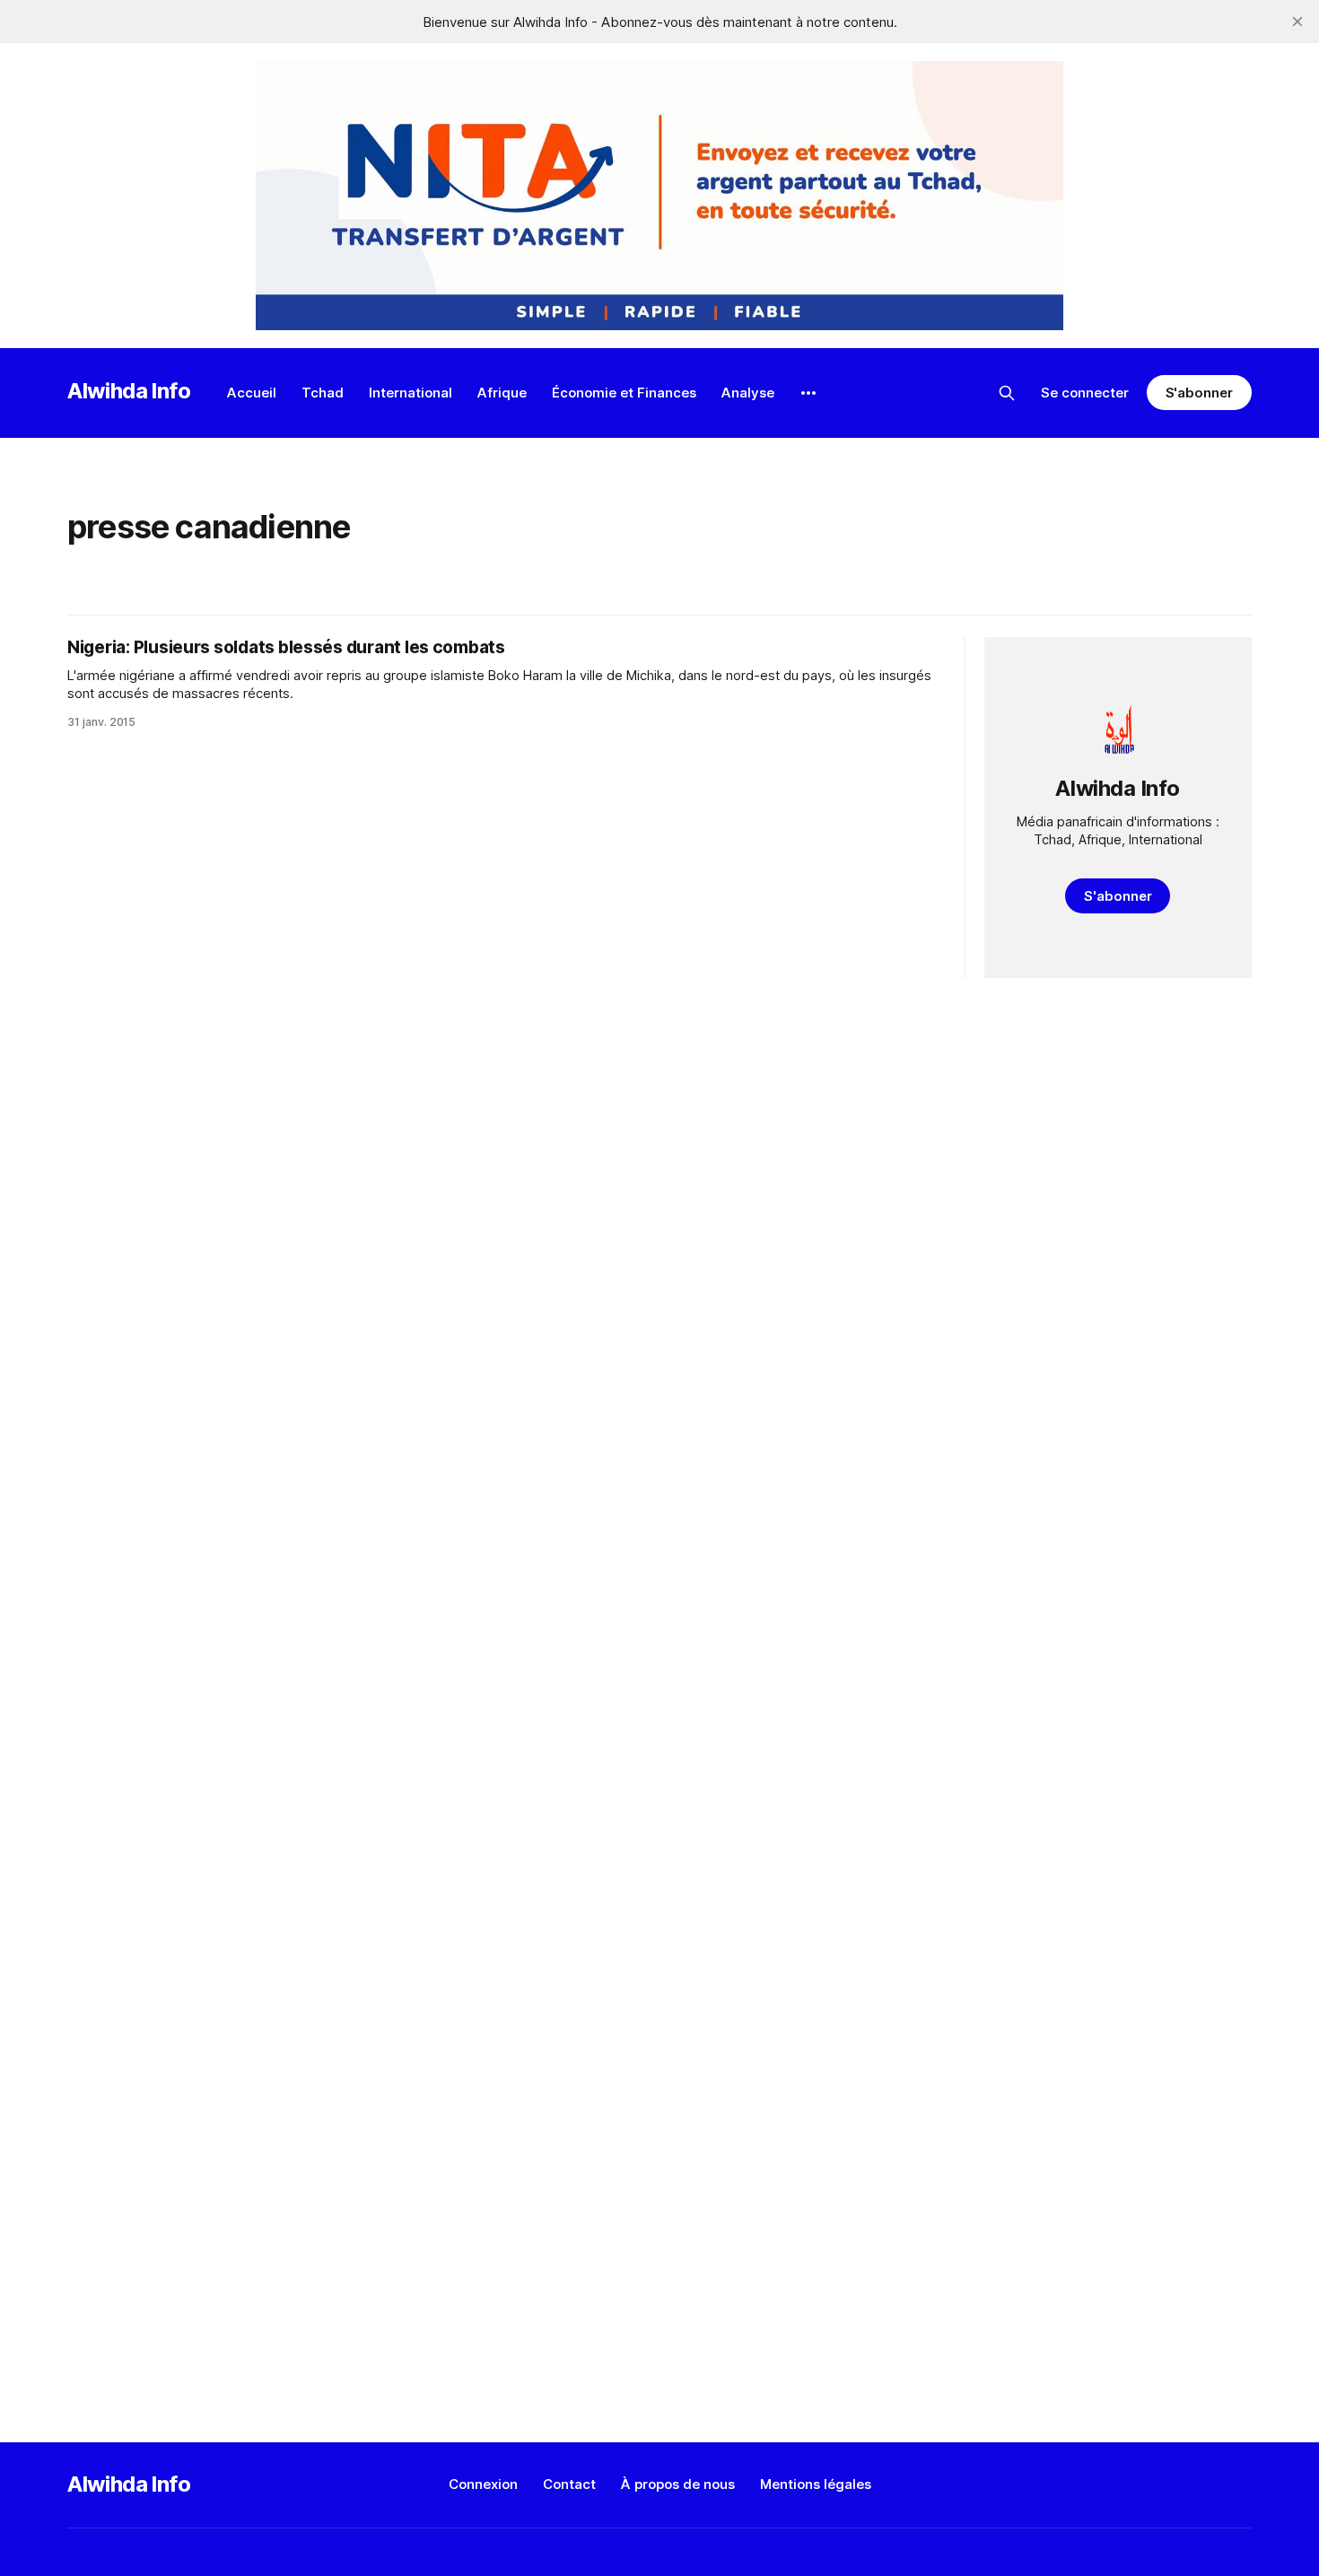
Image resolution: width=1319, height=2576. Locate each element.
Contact (569, 2484)
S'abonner (1199, 393)
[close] (1297, 22)
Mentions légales (816, 2484)
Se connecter (1085, 393)
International (411, 393)
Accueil (252, 393)
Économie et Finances (624, 393)
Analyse (748, 393)
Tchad (323, 393)
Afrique (502, 393)
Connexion (483, 2484)
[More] (808, 393)
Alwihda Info (129, 391)
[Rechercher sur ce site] (1007, 393)
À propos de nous (678, 2484)
